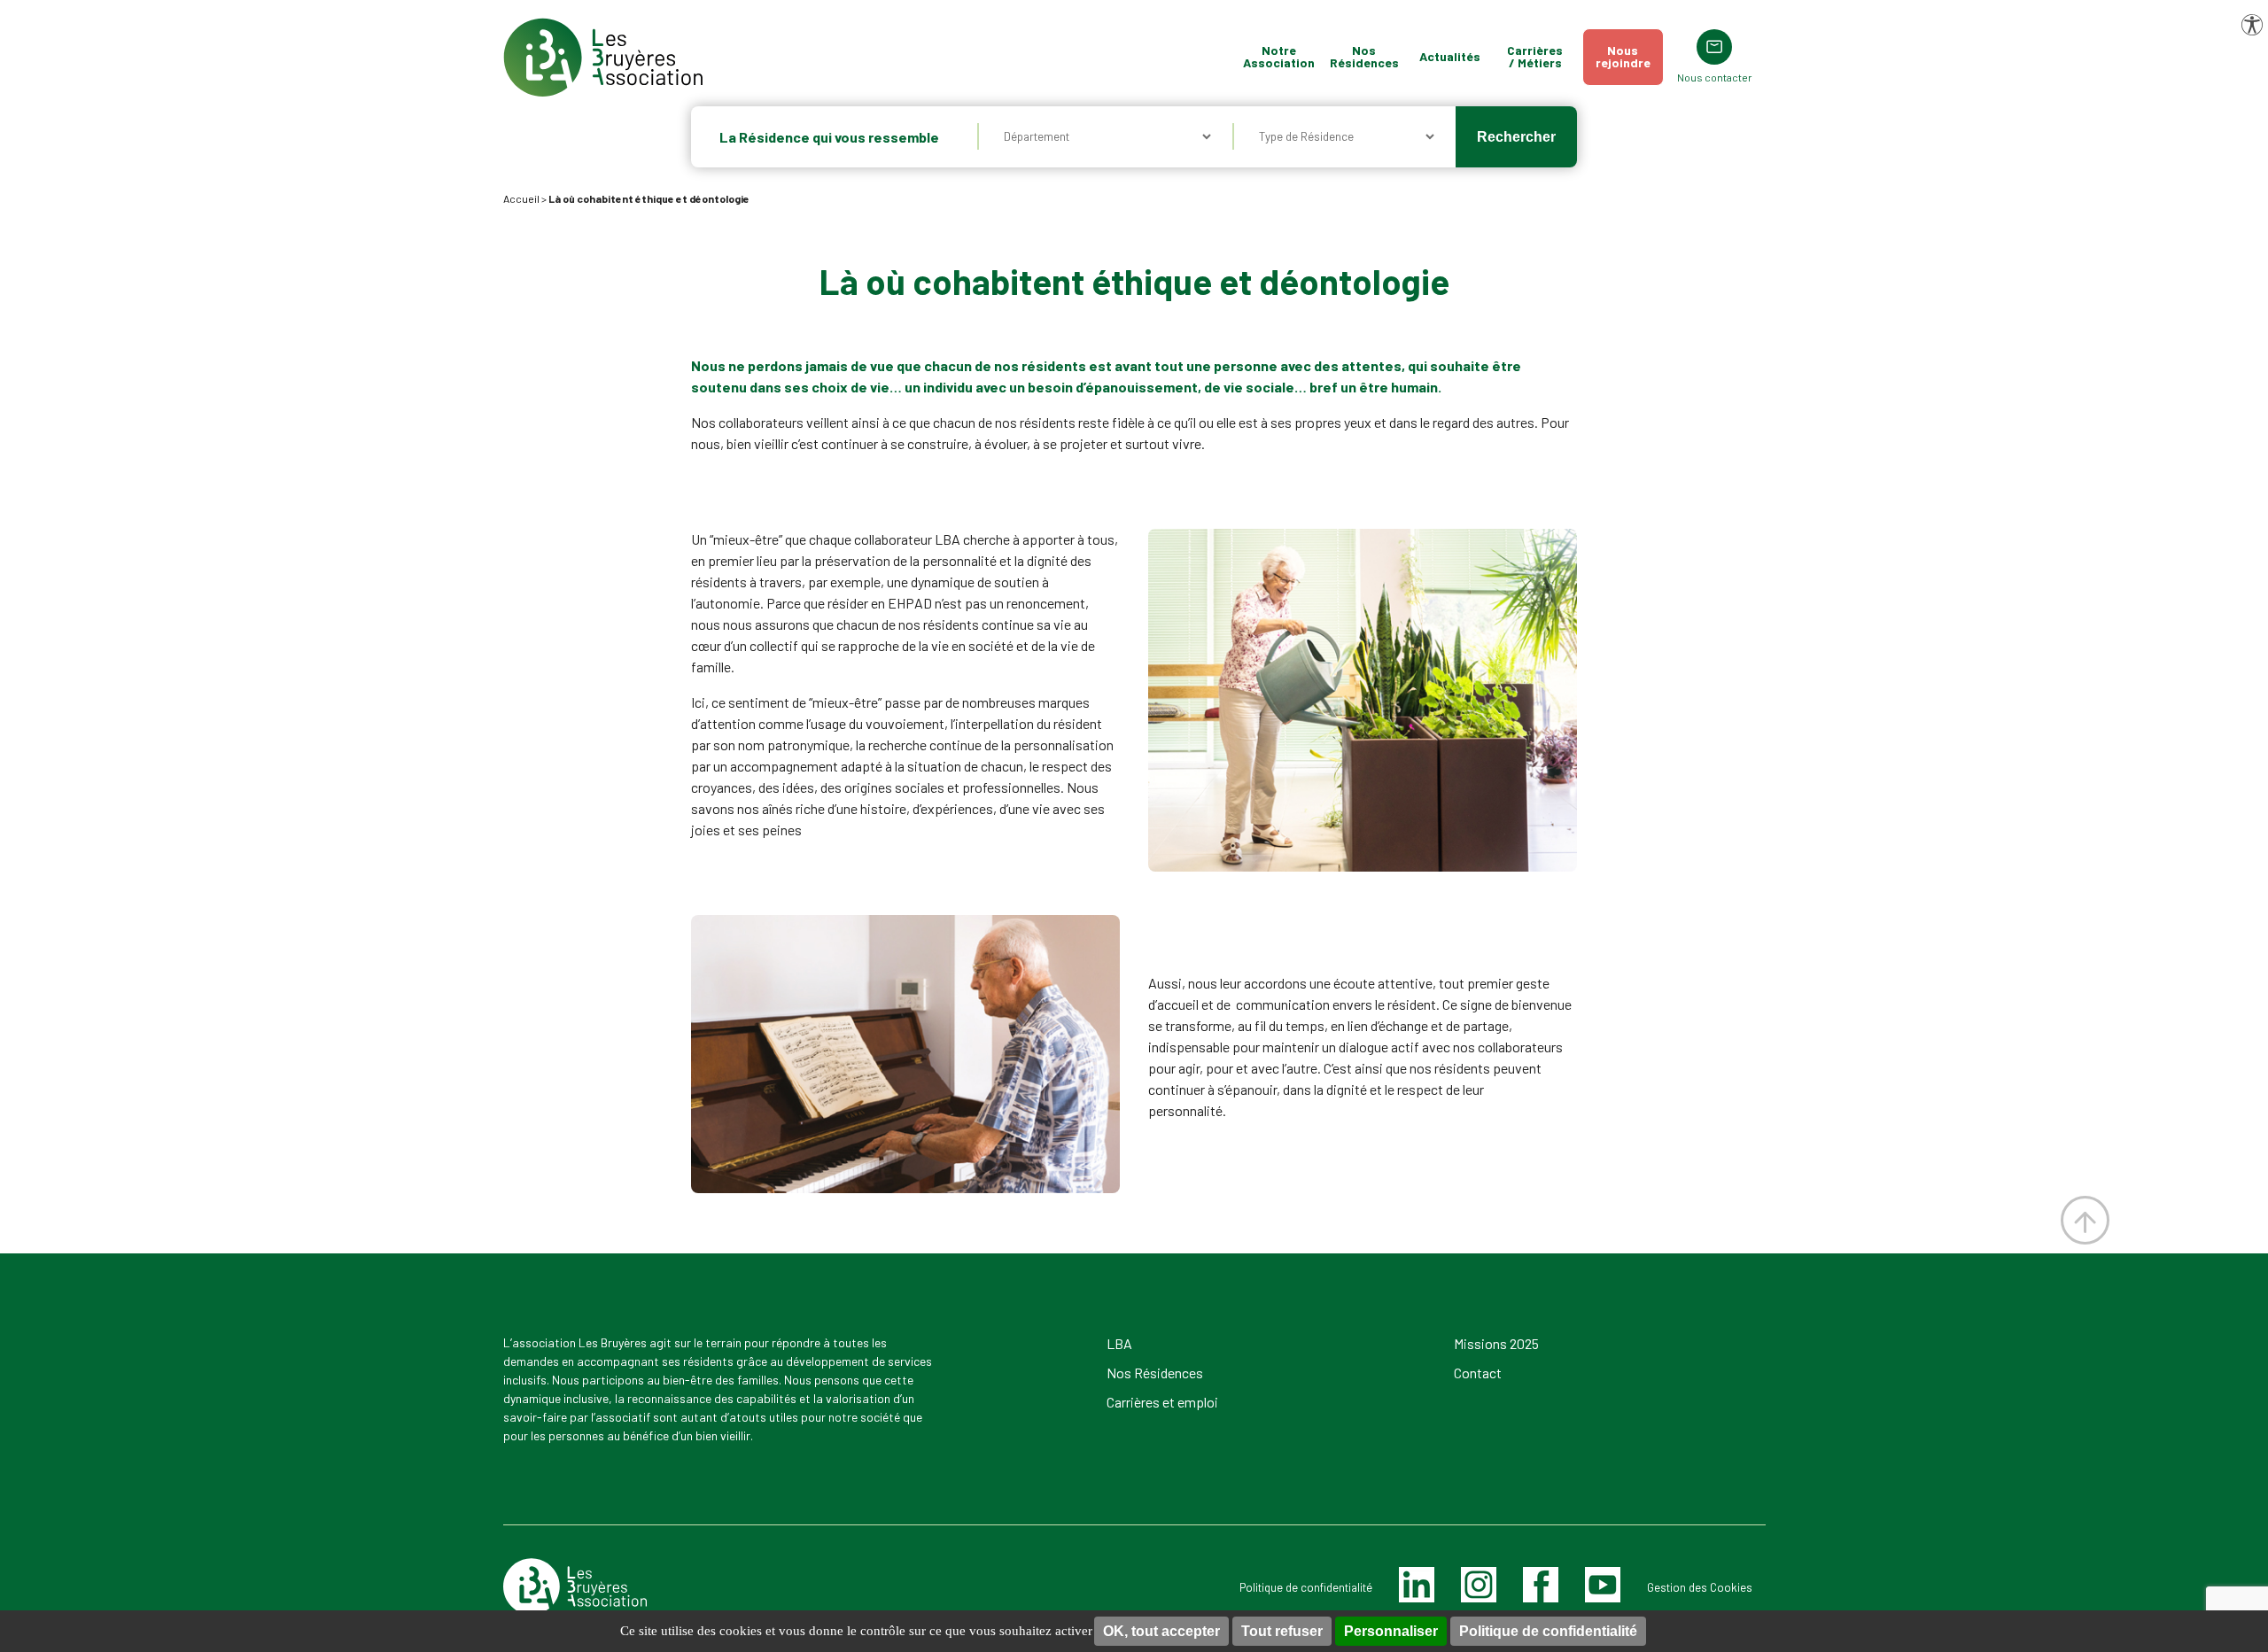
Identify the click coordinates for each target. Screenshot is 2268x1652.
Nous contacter (1715, 77)
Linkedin (1416, 1584)
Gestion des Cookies (1700, 1587)
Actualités (1450, 56)
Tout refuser (1282, 1631)
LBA (1119, 1343)
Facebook (1538, 1584)
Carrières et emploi (1162, 1402)
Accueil (521, 198)
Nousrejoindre (1623, 56)
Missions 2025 (1496, 1343)
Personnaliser (1391, 1631)
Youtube (1602, 1584)
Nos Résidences (1364, 56)
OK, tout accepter (1161, 1631)
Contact (1478, 1373)
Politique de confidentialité (1548, 1631)
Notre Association (1279, 56)
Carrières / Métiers (1535, 56)
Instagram (1479, 1584)
